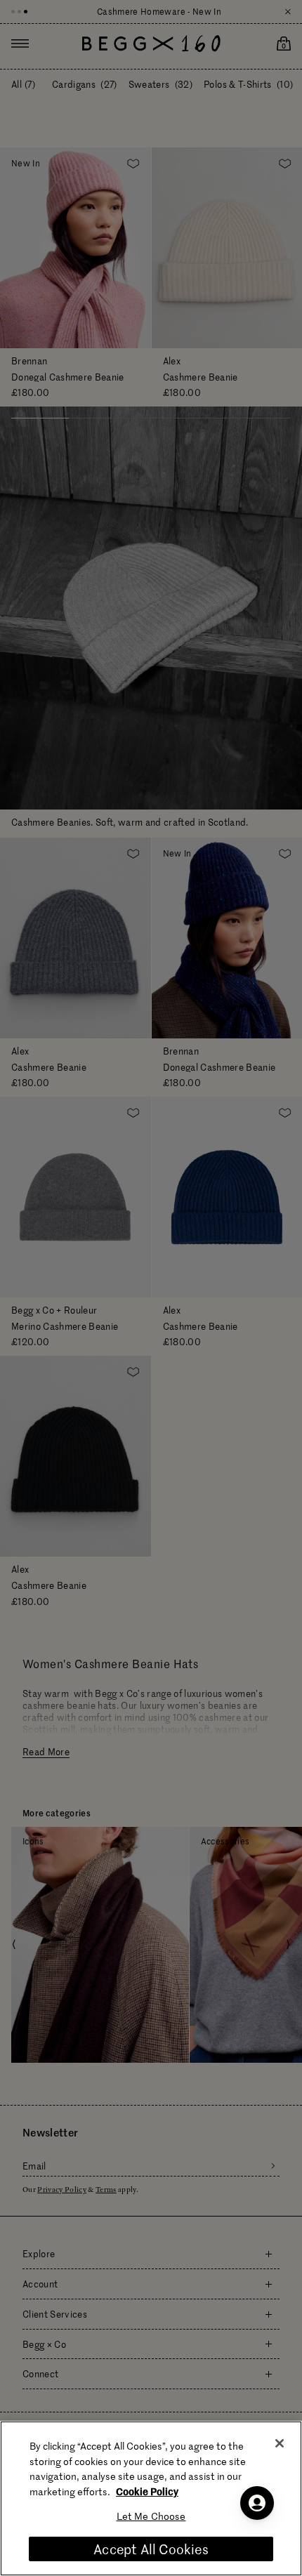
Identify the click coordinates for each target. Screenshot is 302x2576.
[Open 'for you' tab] (257, 2503)
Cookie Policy (147, 2491)
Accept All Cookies (151, 2549)
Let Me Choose (151, 2516)
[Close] (280, 2443)
